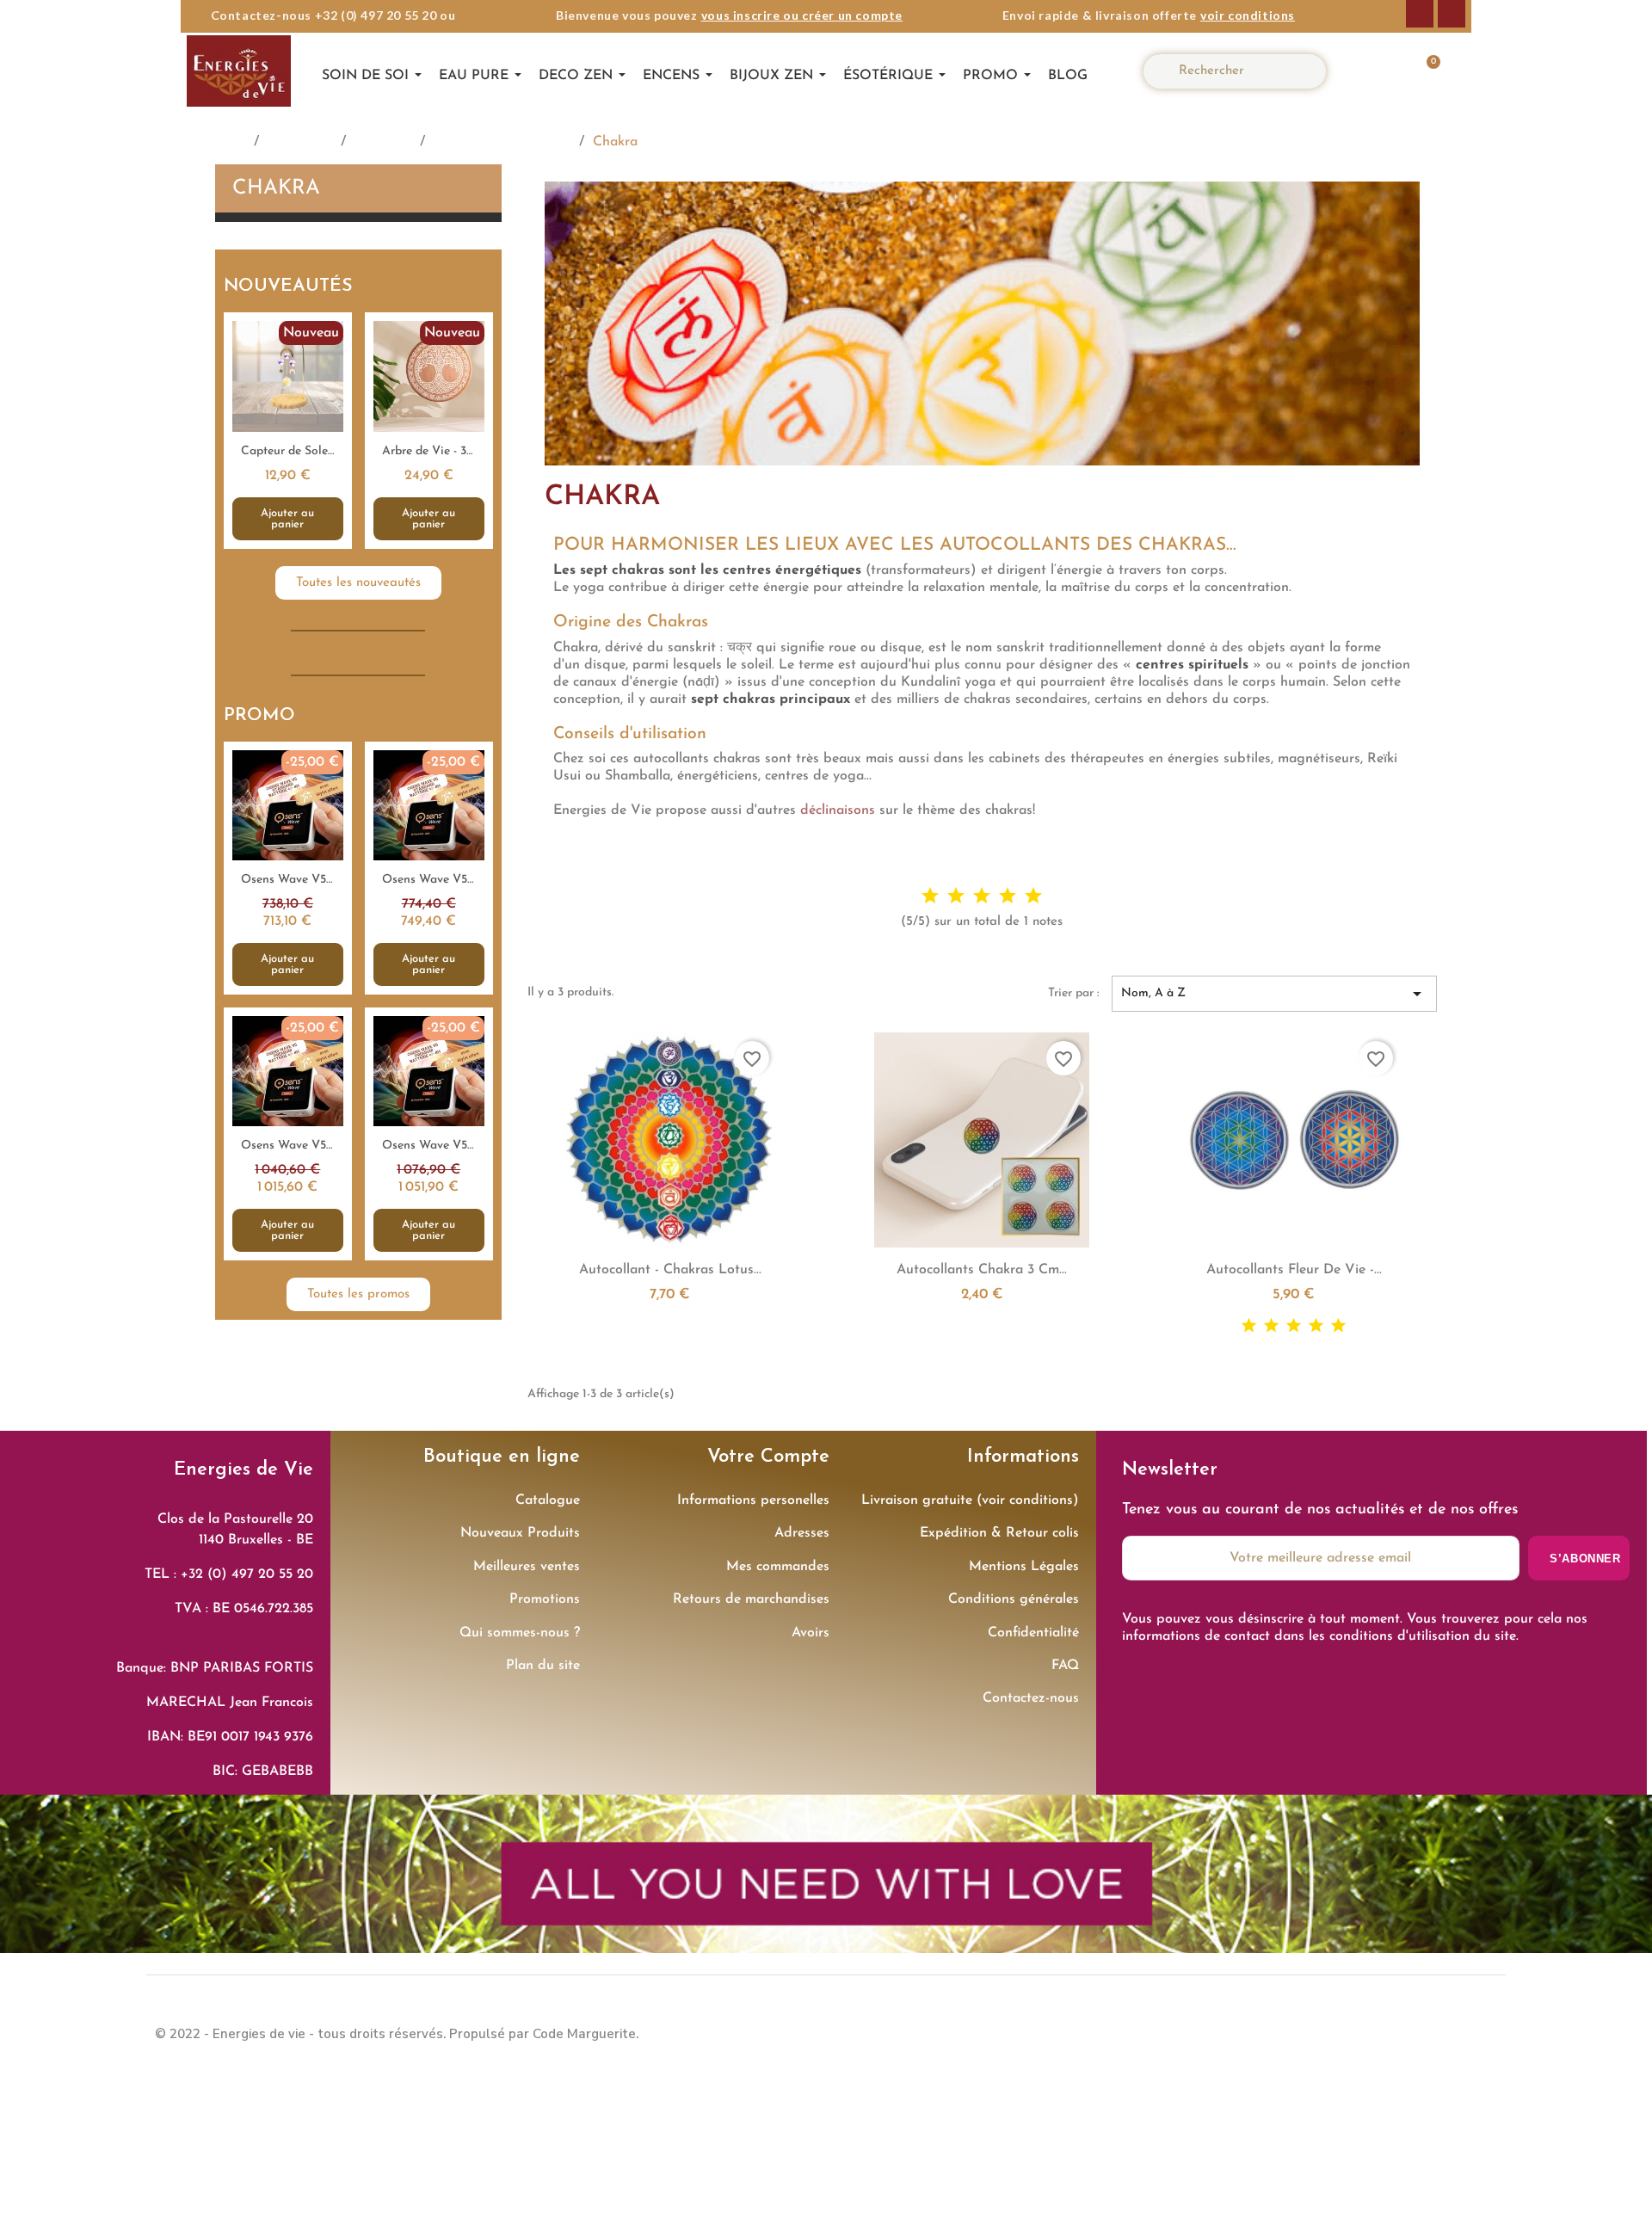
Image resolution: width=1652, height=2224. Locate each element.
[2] (1271, 1326)
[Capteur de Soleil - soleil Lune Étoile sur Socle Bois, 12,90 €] (288, 430)
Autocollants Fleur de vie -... (1294, 1270)
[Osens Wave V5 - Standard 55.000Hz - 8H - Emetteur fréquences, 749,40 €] (429, 868)
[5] (1338, 1326)
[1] (1249, 1326)
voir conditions (1248, 15)
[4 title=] (1008, 896)
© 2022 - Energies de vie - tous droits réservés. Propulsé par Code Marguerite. (397, 2034)
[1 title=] (930, 896)
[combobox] (1242, 71)
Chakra (276, 188)
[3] (1294, 1326)
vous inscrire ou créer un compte (802, 15)
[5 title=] (1033, 896)
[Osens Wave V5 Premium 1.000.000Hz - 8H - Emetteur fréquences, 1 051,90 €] (429, 1134)
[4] (1316, 1326)
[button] (1424, 71)
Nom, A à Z (1274, 994)
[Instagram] (1452, 14)
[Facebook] (1420, 14)
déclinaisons (838, 810)
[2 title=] (956, 896)
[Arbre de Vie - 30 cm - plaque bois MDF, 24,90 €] (429, 430)
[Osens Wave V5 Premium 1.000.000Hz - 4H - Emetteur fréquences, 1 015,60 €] (288, 1134)
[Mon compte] (1373, 71)
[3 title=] (982, 896)
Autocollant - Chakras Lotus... (670, 1270)
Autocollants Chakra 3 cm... (982, 1270)
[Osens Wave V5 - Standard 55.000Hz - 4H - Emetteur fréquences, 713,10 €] (288, 868)
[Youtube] (1480, 2031)
